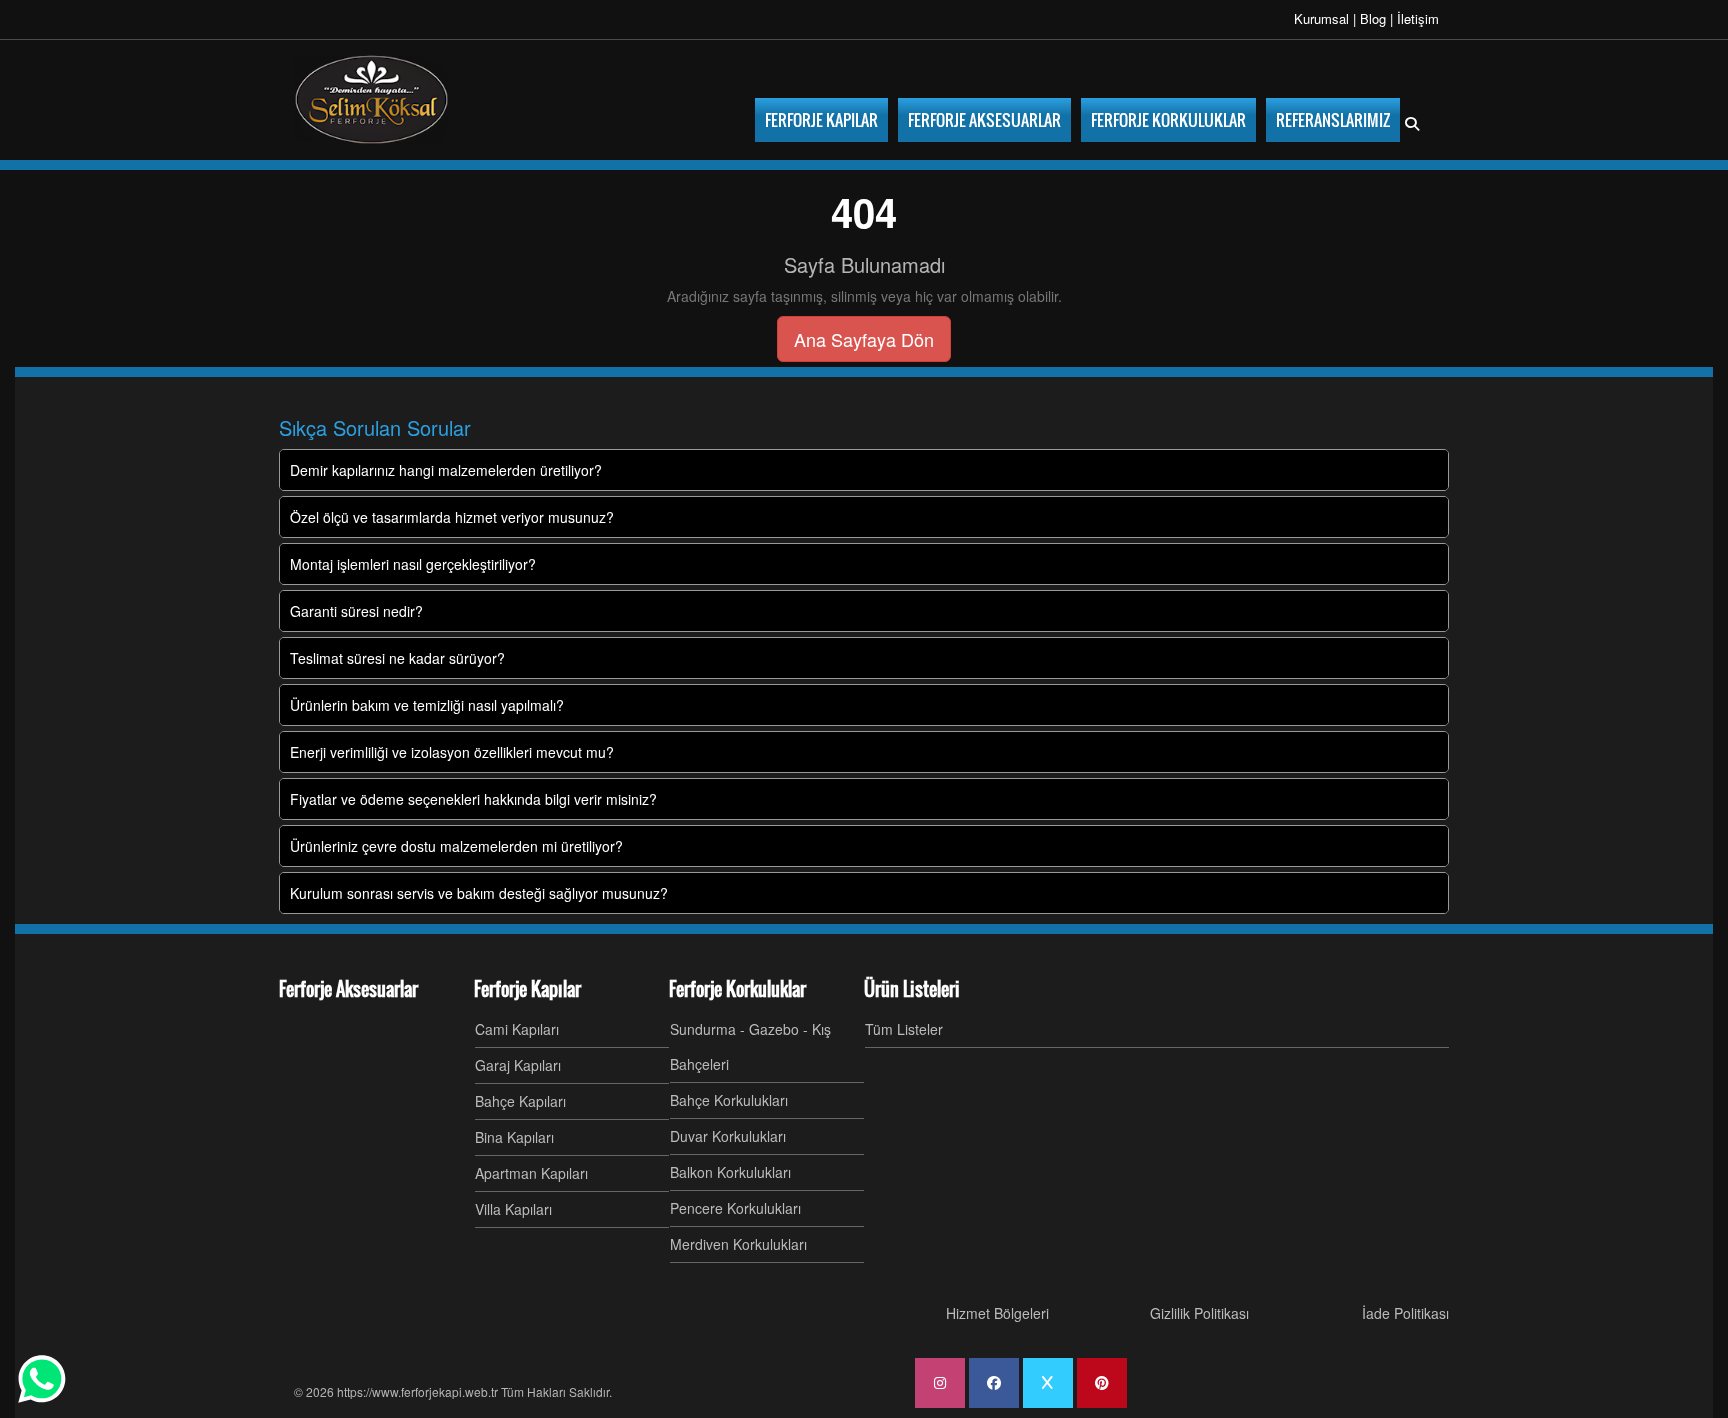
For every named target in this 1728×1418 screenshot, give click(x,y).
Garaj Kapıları (518, 1065)
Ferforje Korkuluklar (737, 989)
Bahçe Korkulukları (729, 1100)
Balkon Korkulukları (730, 1172)
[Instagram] (940, 1383)
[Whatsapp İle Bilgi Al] (42, 1379)
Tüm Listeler (904, 1029)
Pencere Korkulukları (735, 1208)
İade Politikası (1405, 1313)
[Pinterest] (1102, 1383)
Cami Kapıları (517, 1029)
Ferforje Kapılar (527, 989)
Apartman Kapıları (531, 1173)
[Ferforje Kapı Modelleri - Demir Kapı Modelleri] (371, 100)
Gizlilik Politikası (1199, 1313)
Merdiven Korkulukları (738, 1244)
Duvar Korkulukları (728, 1136)
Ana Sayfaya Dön (864, 339)
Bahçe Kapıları (520, 1101)
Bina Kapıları (514, 1137)
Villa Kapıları (513, 1209)
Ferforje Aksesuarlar (348, 989)
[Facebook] (994, 1383)
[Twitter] (1048, 1383)
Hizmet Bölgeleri (997, 1313)
